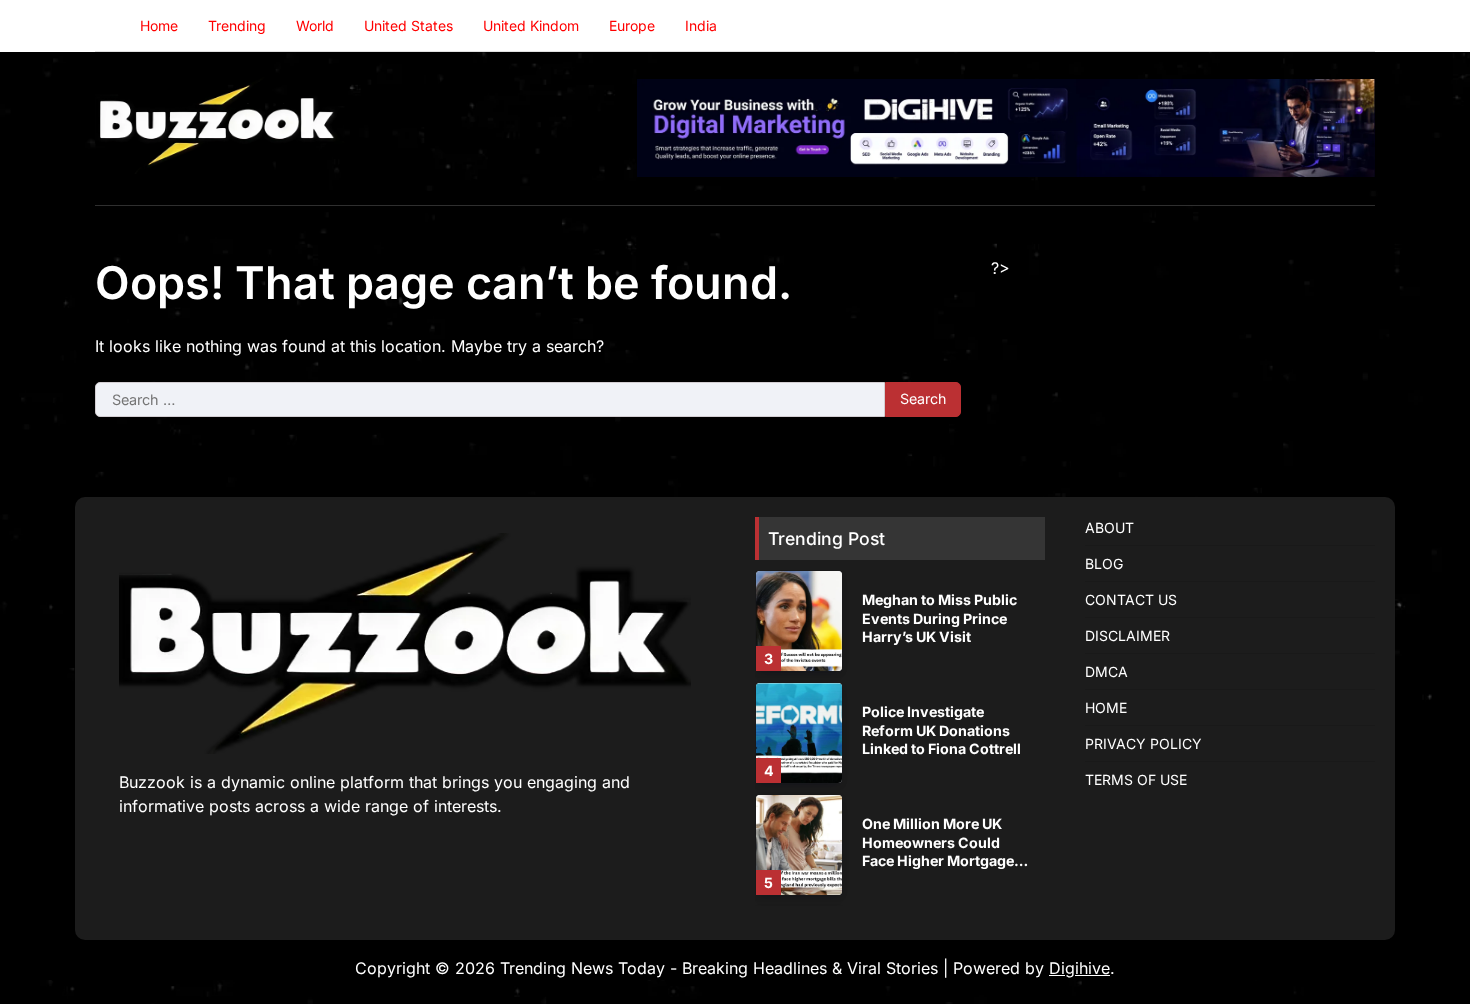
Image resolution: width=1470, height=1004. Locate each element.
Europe (632, 25)
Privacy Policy (1143, 743)
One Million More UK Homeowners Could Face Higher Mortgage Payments (938, 851)
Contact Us (1131, 599)
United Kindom (531, 25)
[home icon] (110, 26)
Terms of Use (1136, 779)
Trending (237, 25)
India (701, 25)
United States (408, 25)
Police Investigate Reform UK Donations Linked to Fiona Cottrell (941, 730)
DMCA (1106, 671)
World (315, 25)
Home (159, 25)
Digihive (1079, 968)
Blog (1104, 563)
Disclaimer (1127, 635)
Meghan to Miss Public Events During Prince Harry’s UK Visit (939, 618)
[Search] (1360, 26)
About (1109, 527)
